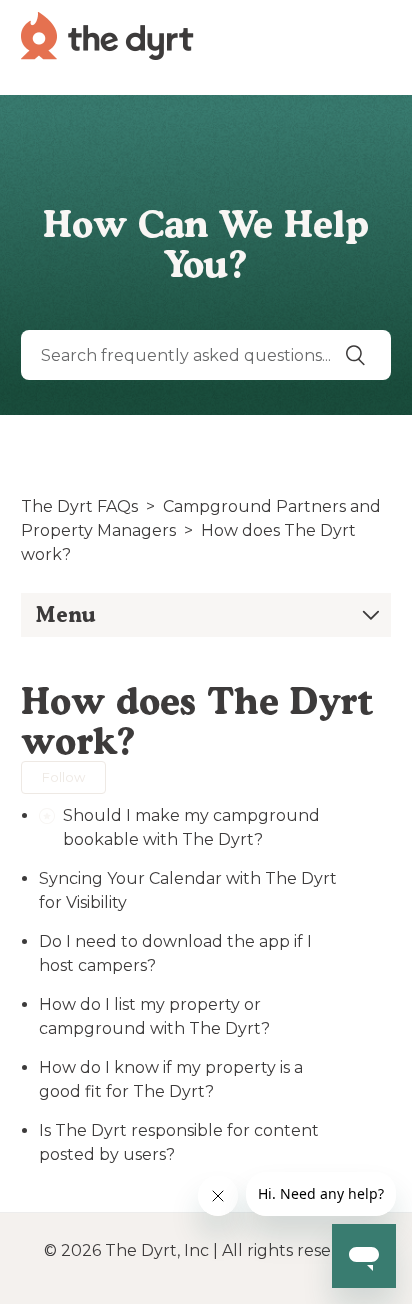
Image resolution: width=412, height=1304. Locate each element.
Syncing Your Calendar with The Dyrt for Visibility (188, 890)
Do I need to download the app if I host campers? (175, 953)
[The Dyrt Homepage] (107, 34)
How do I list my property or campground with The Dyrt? (154, 1016)
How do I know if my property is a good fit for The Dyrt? (171, 1079)
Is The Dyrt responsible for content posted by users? (179, 1142)
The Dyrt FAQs (79, 506)
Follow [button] (63, 777)
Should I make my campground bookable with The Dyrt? (191, 827)
